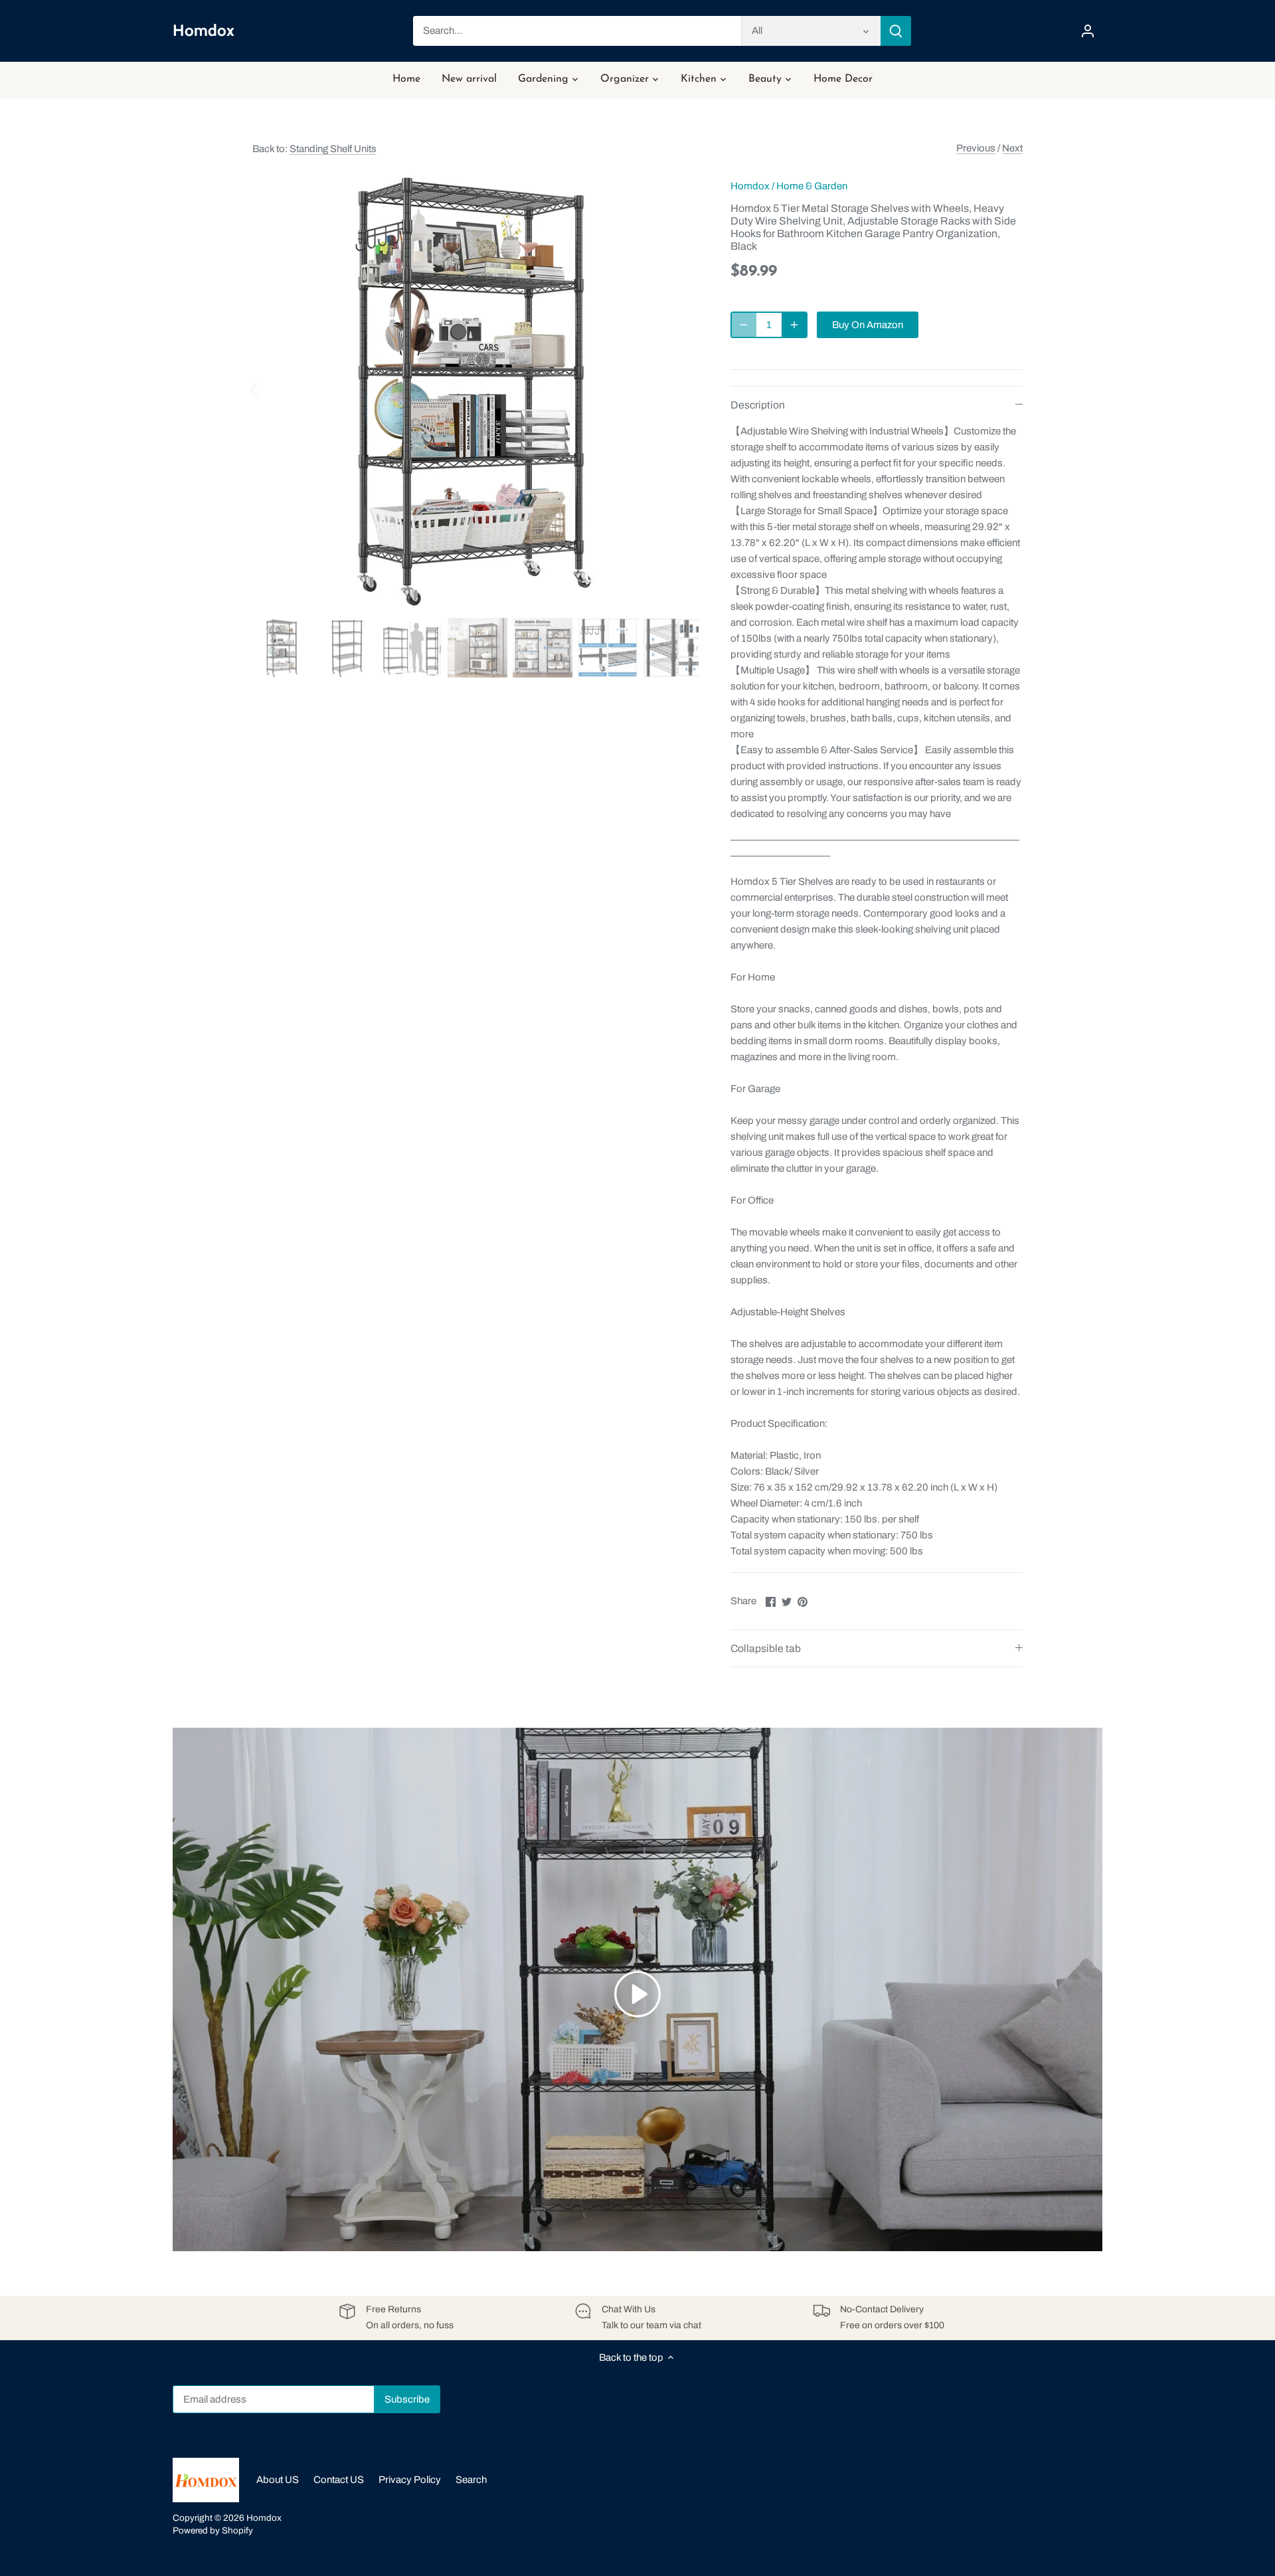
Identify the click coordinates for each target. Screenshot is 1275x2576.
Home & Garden (812, 186)
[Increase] (794, 325)
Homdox (204, 31)
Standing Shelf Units (333, 149)
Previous (976, 148)
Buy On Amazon (868, 325)
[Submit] (896, 31)
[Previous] (272, 389)
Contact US (339, 2480)
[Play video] (637, 1994)
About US (278, 2480)
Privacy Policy (410, 2480)
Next (1012, 148)
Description (758, 405)
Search (471, 2480)
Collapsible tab (766, 1648)
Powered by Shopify (213, 2530)
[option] (475, 389)
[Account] (1088, 31)
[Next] (679, 389)
